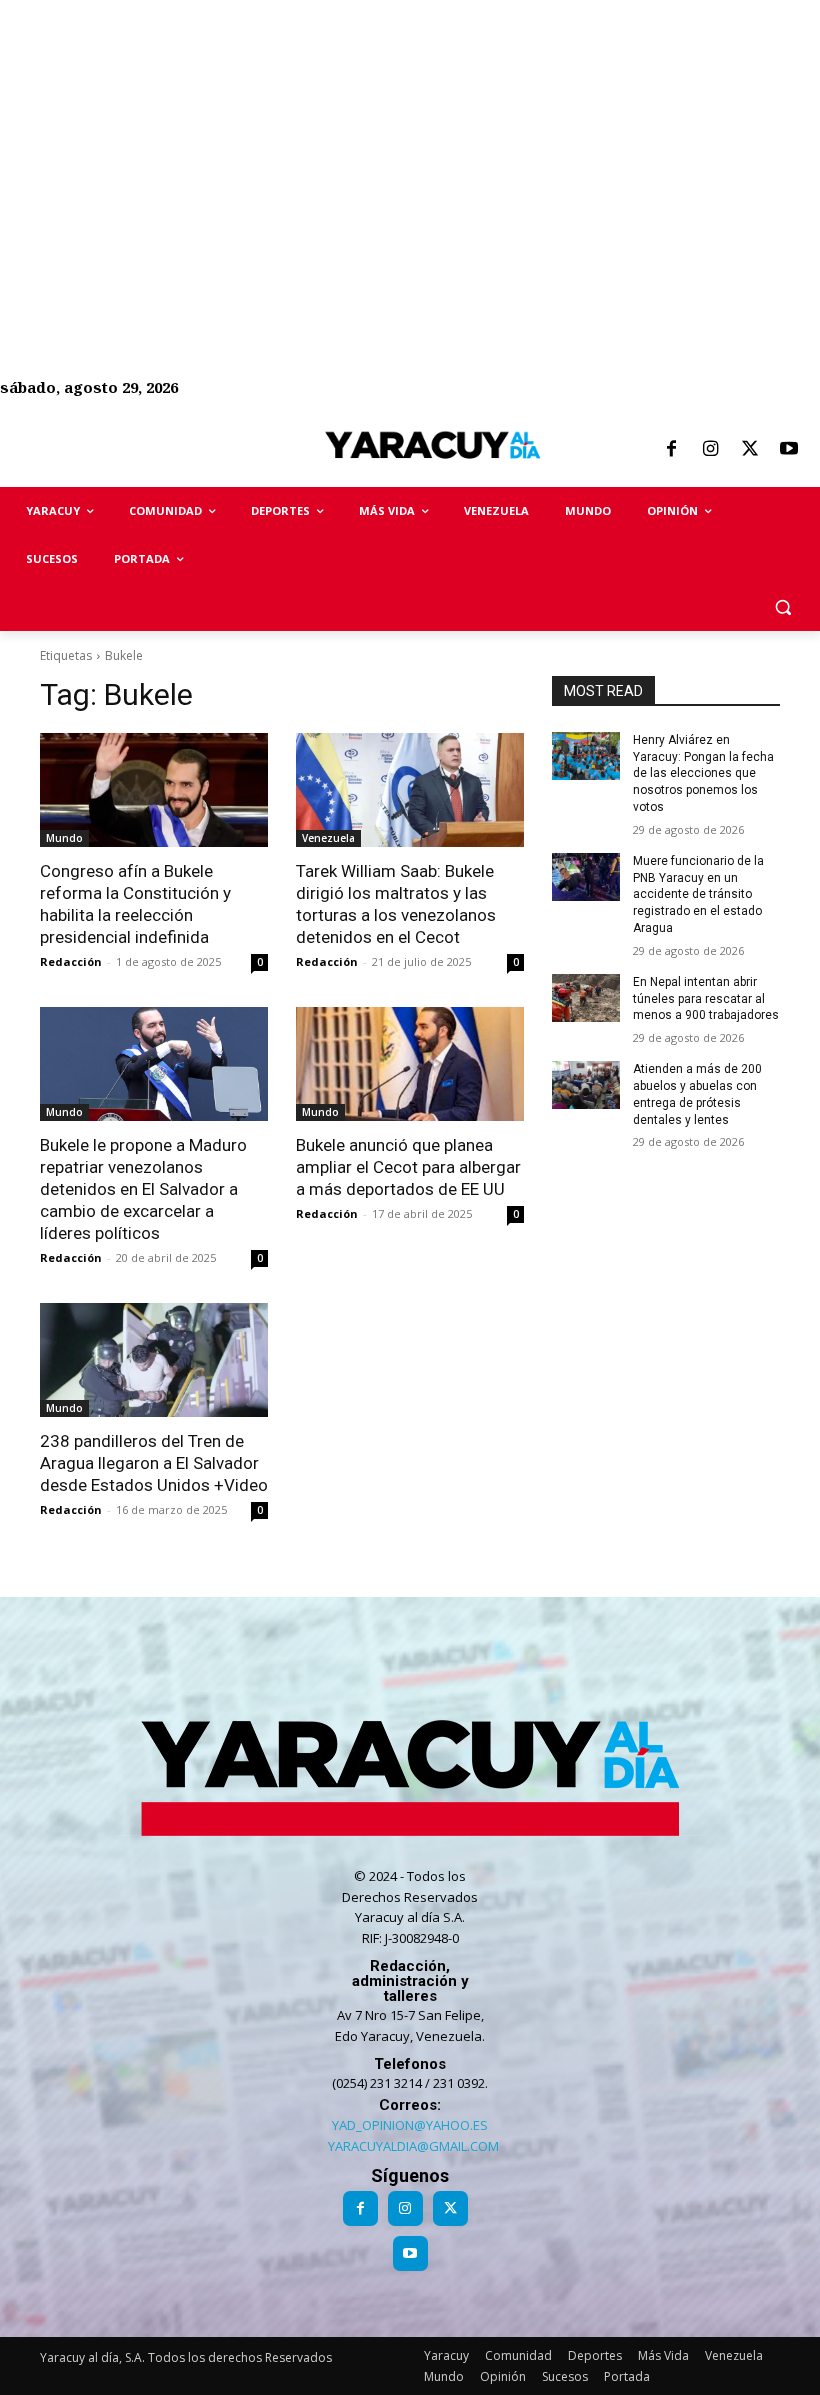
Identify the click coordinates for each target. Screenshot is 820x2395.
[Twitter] (750, 450)
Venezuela (328, 838)
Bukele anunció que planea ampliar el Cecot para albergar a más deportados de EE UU (408, 1167)
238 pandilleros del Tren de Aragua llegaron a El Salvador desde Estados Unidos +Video (154, 1463)
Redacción (71, 961)
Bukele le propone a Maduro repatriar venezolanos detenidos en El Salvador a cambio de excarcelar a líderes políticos (143, 1189)
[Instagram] (710, 450)
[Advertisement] (410, 140)
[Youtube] (789, 450)
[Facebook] (671, 450)
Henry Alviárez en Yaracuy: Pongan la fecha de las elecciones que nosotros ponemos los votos (703, 773)
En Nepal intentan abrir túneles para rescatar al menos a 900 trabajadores (706, 999)
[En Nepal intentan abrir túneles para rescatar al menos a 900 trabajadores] (586, 998)
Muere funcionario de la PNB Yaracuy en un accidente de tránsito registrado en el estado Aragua (698, 894)
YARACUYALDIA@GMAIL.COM (413, 2146)
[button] (782, 607)
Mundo (64, 838)
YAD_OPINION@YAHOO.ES (410, 2125)
